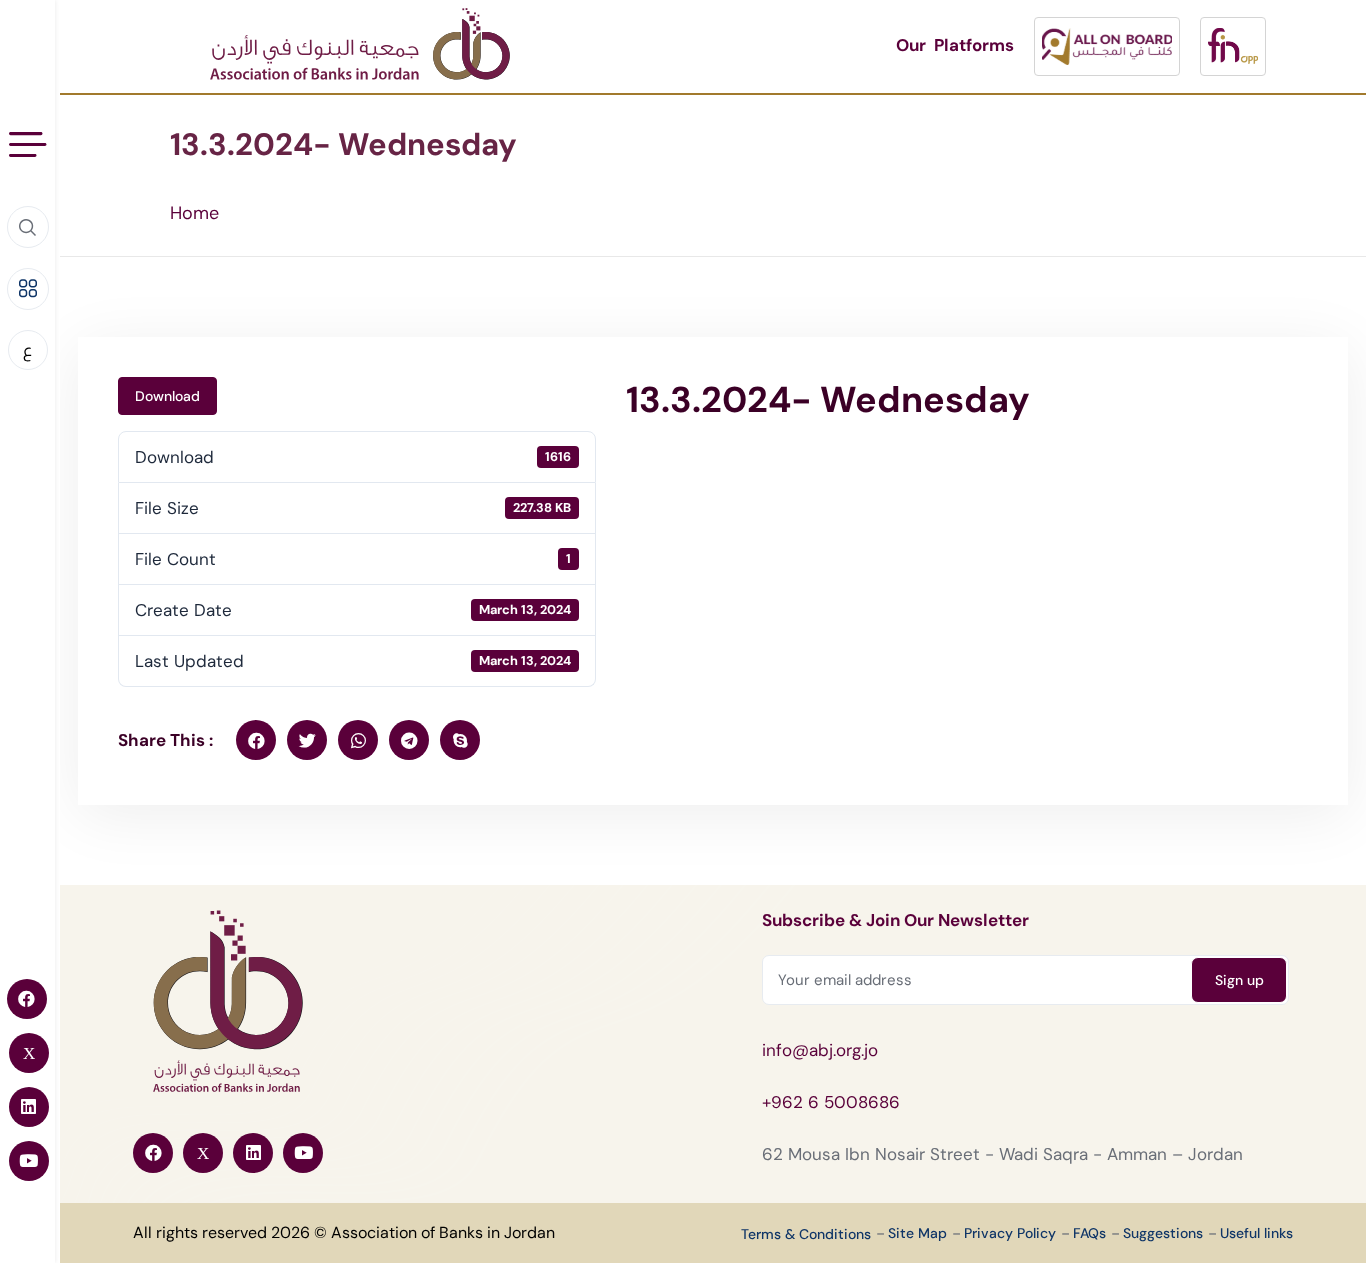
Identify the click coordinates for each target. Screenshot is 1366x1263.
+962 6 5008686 (831, 1102)
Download (167, 396)
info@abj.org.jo (820, 1050)
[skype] (460, 740)
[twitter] (307, 740)
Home (194, 213)
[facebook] (256, 740)
